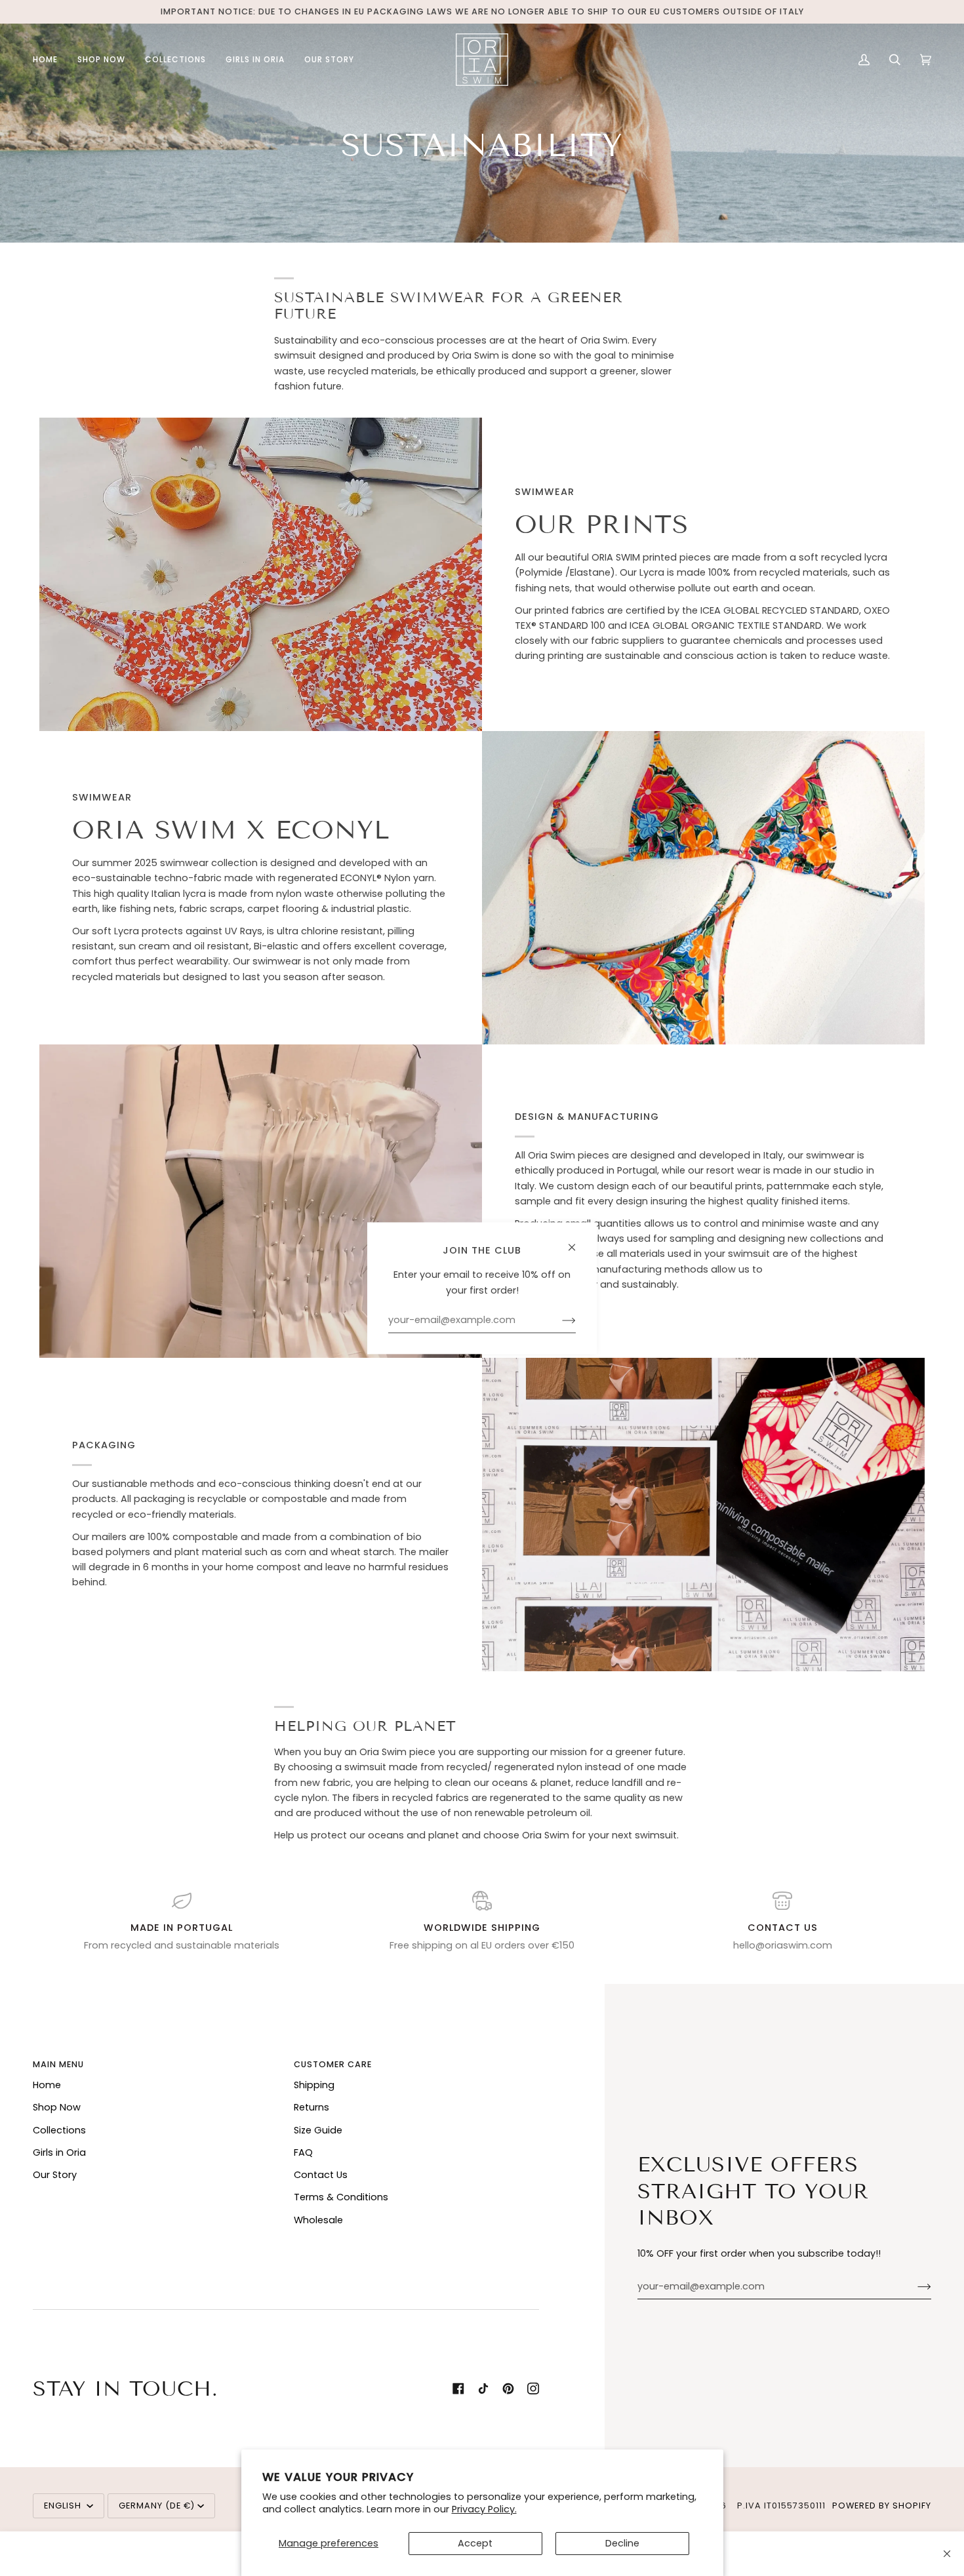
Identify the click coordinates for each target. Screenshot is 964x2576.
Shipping (314, 2085)
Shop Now (57, 2107)
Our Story (55, 2175)
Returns (311, 2107)
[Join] (914, 2287)
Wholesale (318, 2220)
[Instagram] (533, 2388)
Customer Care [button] (333, 2064)
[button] (101, 60)
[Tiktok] (483, 2388)
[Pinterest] (508, 2388)
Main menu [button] (58, 2064)
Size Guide (318, 2130)
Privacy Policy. (484, 2509)
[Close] (947, 2554)
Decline (622, 2543)
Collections (59, 2130)
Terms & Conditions (341, 2197)
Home (47, 2085)
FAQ (303, 2152)
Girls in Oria (59, 2152)
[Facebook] (458, 2388)
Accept (475, 2543)
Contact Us (321, 2175)
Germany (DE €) (157, 2506)
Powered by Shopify (882, 2506)
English (64, 2506)
